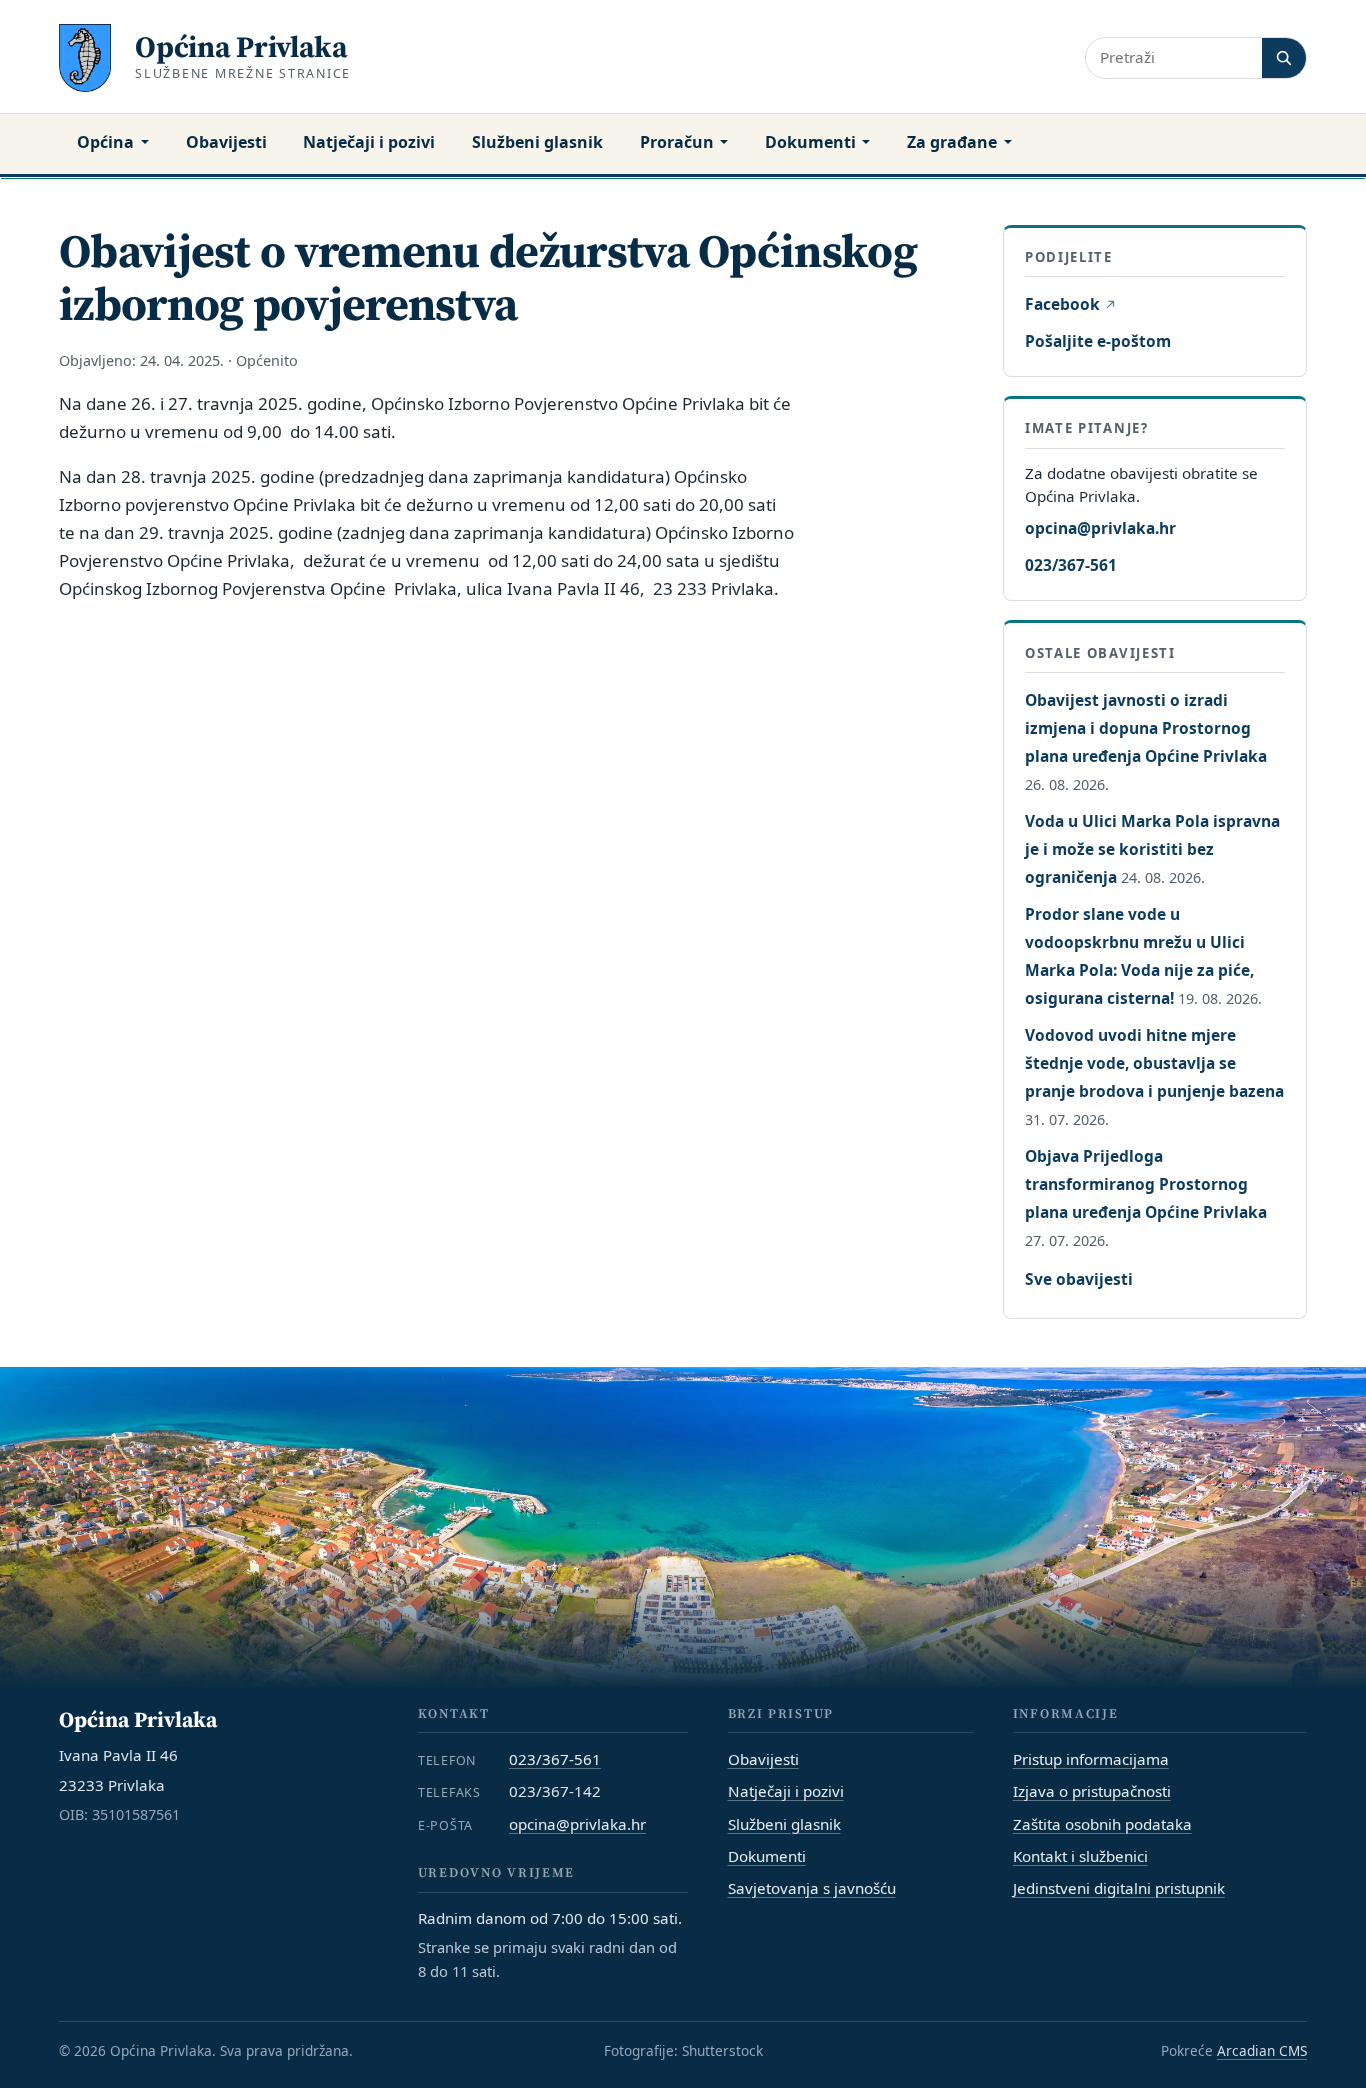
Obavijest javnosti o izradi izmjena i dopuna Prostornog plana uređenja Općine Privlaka (1146, 728)
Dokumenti (810, 142)
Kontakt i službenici (1080, 1856)
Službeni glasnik (537, 142)
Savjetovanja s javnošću (812, 1888)
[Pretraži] (1284, 57)
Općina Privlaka (241, 46)
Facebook (1070, 304)
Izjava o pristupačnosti (1092, 1791)
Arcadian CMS (1262, 2050)
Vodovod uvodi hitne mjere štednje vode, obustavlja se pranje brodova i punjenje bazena (1154, 1063)
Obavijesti (226, 142)
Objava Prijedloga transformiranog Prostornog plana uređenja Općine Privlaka (1146, 1184)
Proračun (677, 142)
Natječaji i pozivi (369, 142)
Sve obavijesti (1079, 1279)
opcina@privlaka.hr (1100, 528)
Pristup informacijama (1091, 1759)
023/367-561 (1071, 565)
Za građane (952, 142)
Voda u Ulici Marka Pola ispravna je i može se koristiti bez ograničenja (1152, 849)
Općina (105, 142)
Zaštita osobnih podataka (1102, 1824)
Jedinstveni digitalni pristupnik (1119, 1888)
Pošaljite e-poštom (1098, 341)
